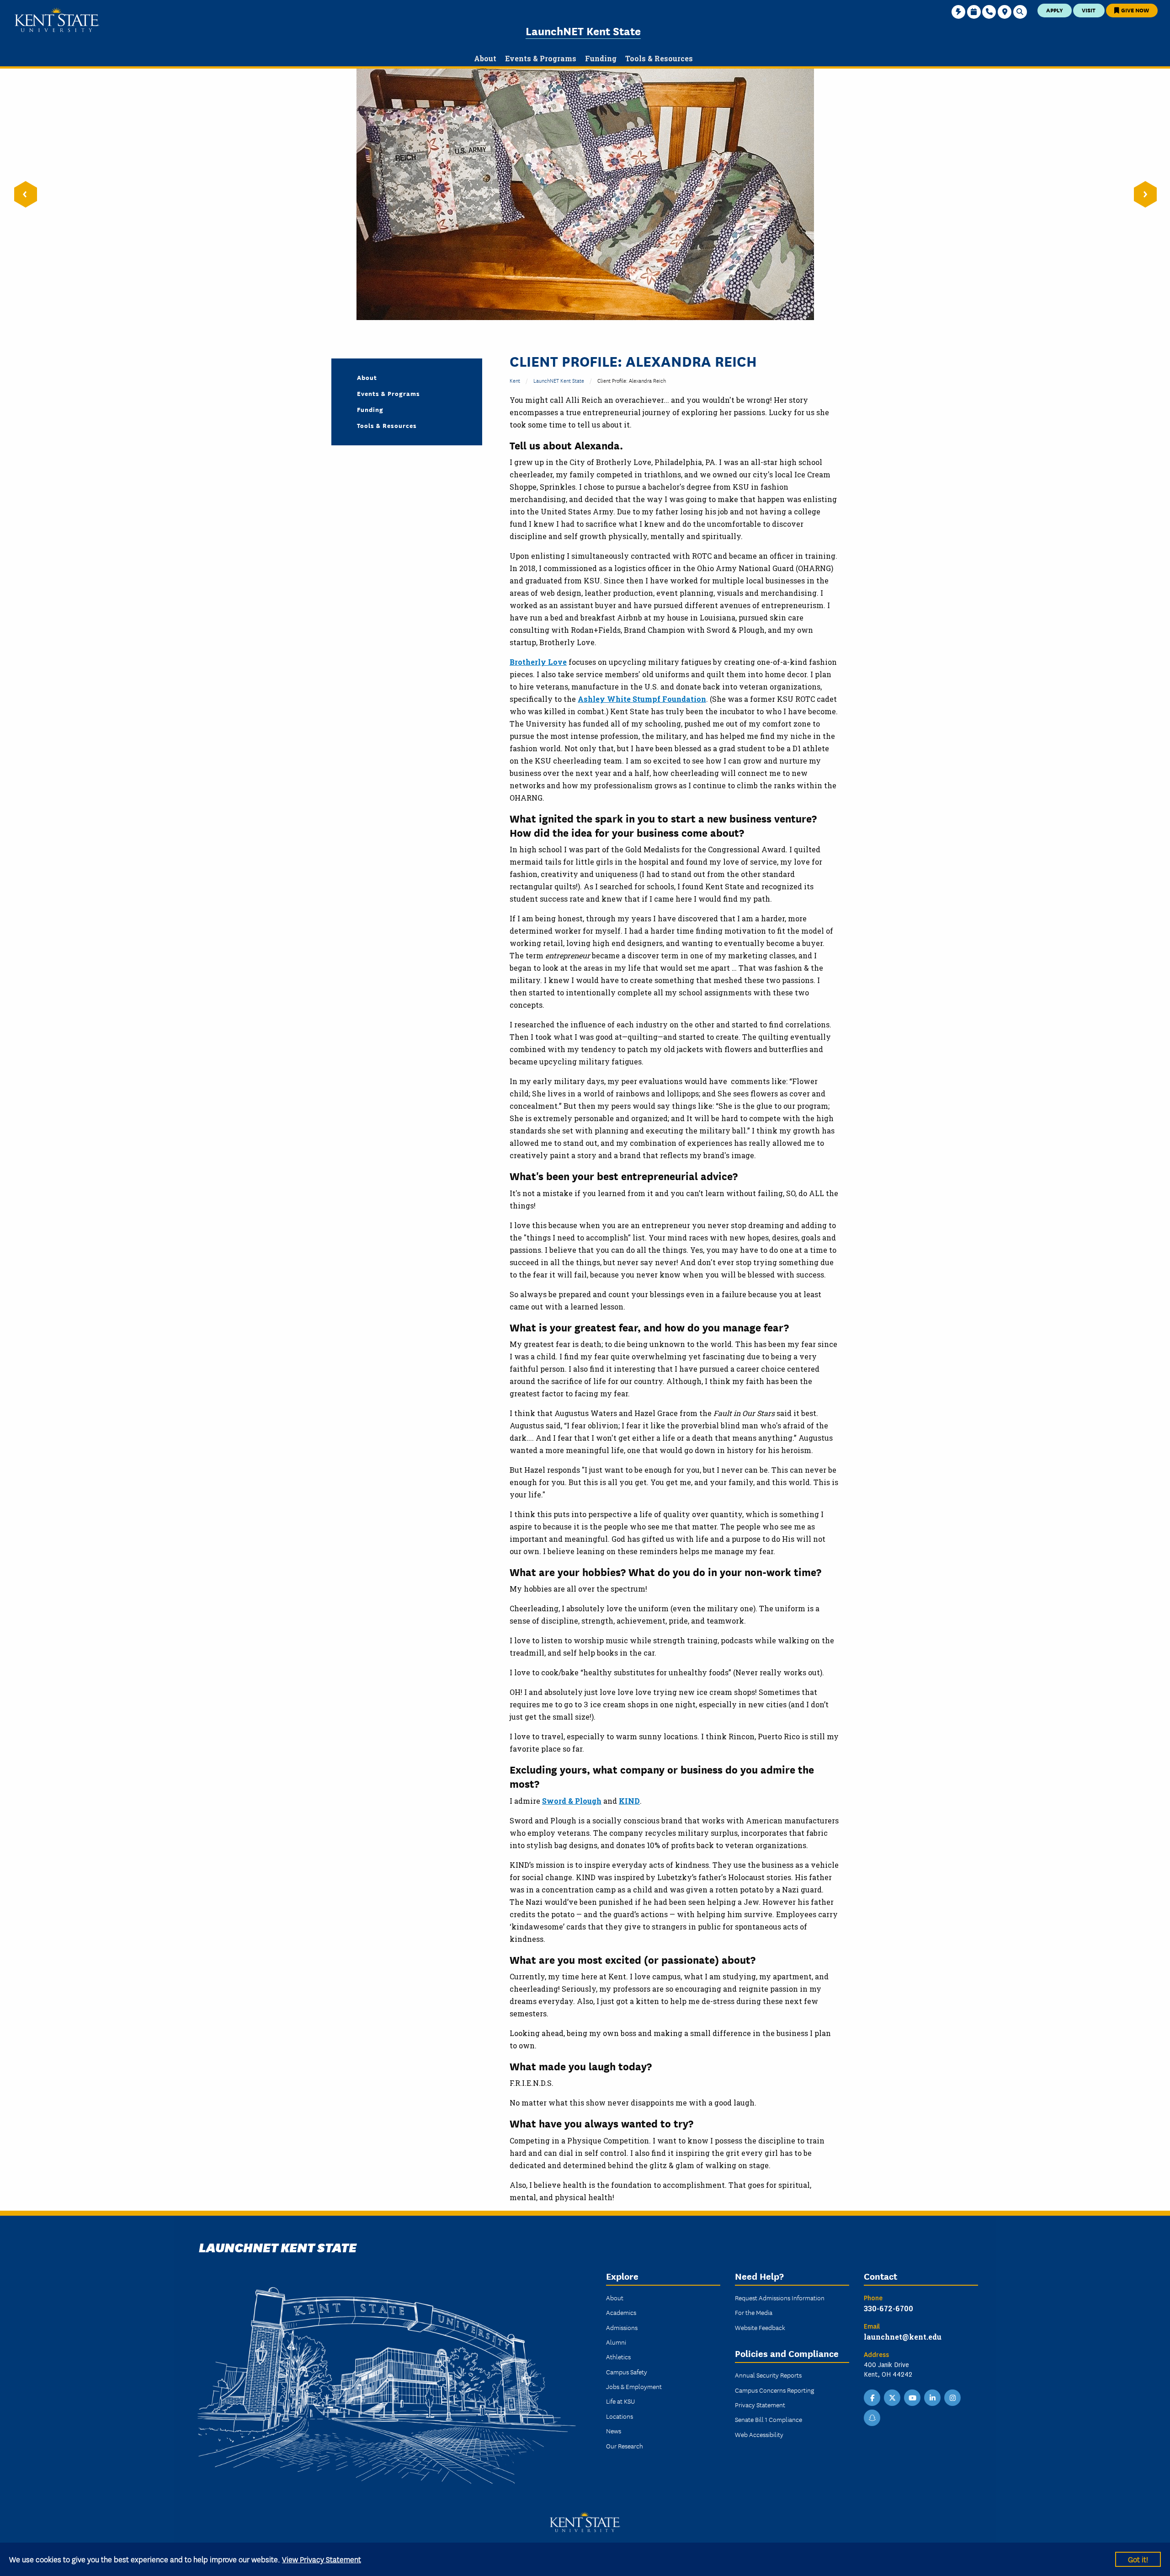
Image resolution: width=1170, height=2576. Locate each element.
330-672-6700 (888, 2308)
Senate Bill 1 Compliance (768, 2419)
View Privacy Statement (322, 2559)
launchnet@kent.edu (903, 2337)
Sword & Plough (572, 1801)
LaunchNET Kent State (583, 30)
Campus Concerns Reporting (774, 2390)
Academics (621, 2312)
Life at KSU (620, 2401)
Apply (1055, 10)
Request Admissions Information (780, 2298)
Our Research (625, 2446)
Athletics (618, 2357)
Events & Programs (388, 393)
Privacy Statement (760, 2405)
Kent (515, 380)
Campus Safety (627, 2372)
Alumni (616, 2342)
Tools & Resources (387, 425)
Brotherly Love (538, 662)
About (367, 377)
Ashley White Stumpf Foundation (642, 699)
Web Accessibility (759, 2434)
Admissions (622, 2327)
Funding (370, 409)
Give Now (1134, 10)
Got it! (1138, 2559)
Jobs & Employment (634, 2386)
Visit (1089, 10)
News (614, 2431)
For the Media (754, 2312)
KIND (629, 1801)
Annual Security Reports (768, 2375)
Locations (620, 2416)
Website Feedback (760, 2327)
